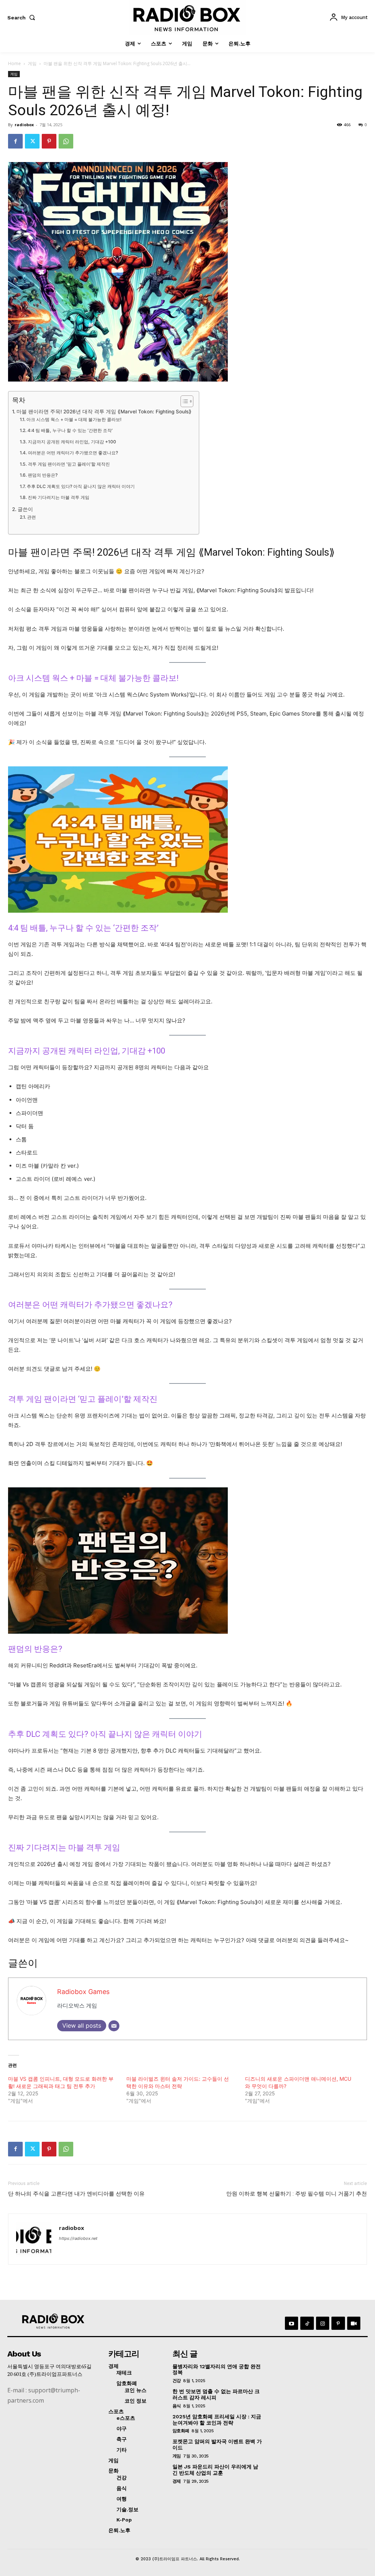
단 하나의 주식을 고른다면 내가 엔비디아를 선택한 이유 (76, 2194)
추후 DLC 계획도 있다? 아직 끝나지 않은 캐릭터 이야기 (81, 486)
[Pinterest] (49, 141)
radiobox (24, 125)
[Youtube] (292, 2323)
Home (14, 63)
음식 (177, 2406)
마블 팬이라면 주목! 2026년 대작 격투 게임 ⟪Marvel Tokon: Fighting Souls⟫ (104, 412)
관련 (31, 517)
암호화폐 (181, 2431)
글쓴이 (25, 509)
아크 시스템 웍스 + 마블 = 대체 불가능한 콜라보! (74, 419)
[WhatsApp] (66, 141)
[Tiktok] (307, 2323)
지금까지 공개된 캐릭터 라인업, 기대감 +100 (72, 442)
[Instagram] (323, 2323)
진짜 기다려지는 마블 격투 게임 (58, 497)
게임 (32, 63)
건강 (177, 2381)
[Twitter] (32, 141)
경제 (177, 2481)
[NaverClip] (354, 2323)
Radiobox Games (83, 1992)
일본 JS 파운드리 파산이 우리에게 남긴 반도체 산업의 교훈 (215, 2470)
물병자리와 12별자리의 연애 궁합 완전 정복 (217, 2370)
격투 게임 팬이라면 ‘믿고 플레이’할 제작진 (69, 464)
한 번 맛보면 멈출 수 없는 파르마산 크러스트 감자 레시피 (216, 2394)
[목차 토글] (183, 401)
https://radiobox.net (78, 2238)
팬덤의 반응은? (42, 475)
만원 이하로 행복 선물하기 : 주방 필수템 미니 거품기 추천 (297, 2194)
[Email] (114, 2026)
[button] (23, 18)
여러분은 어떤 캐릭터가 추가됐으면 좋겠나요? (73, 453)
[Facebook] (15, 141)
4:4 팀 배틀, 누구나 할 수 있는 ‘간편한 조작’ (70, 430)
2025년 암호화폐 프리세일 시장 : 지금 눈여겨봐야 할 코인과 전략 (217, 2420)
